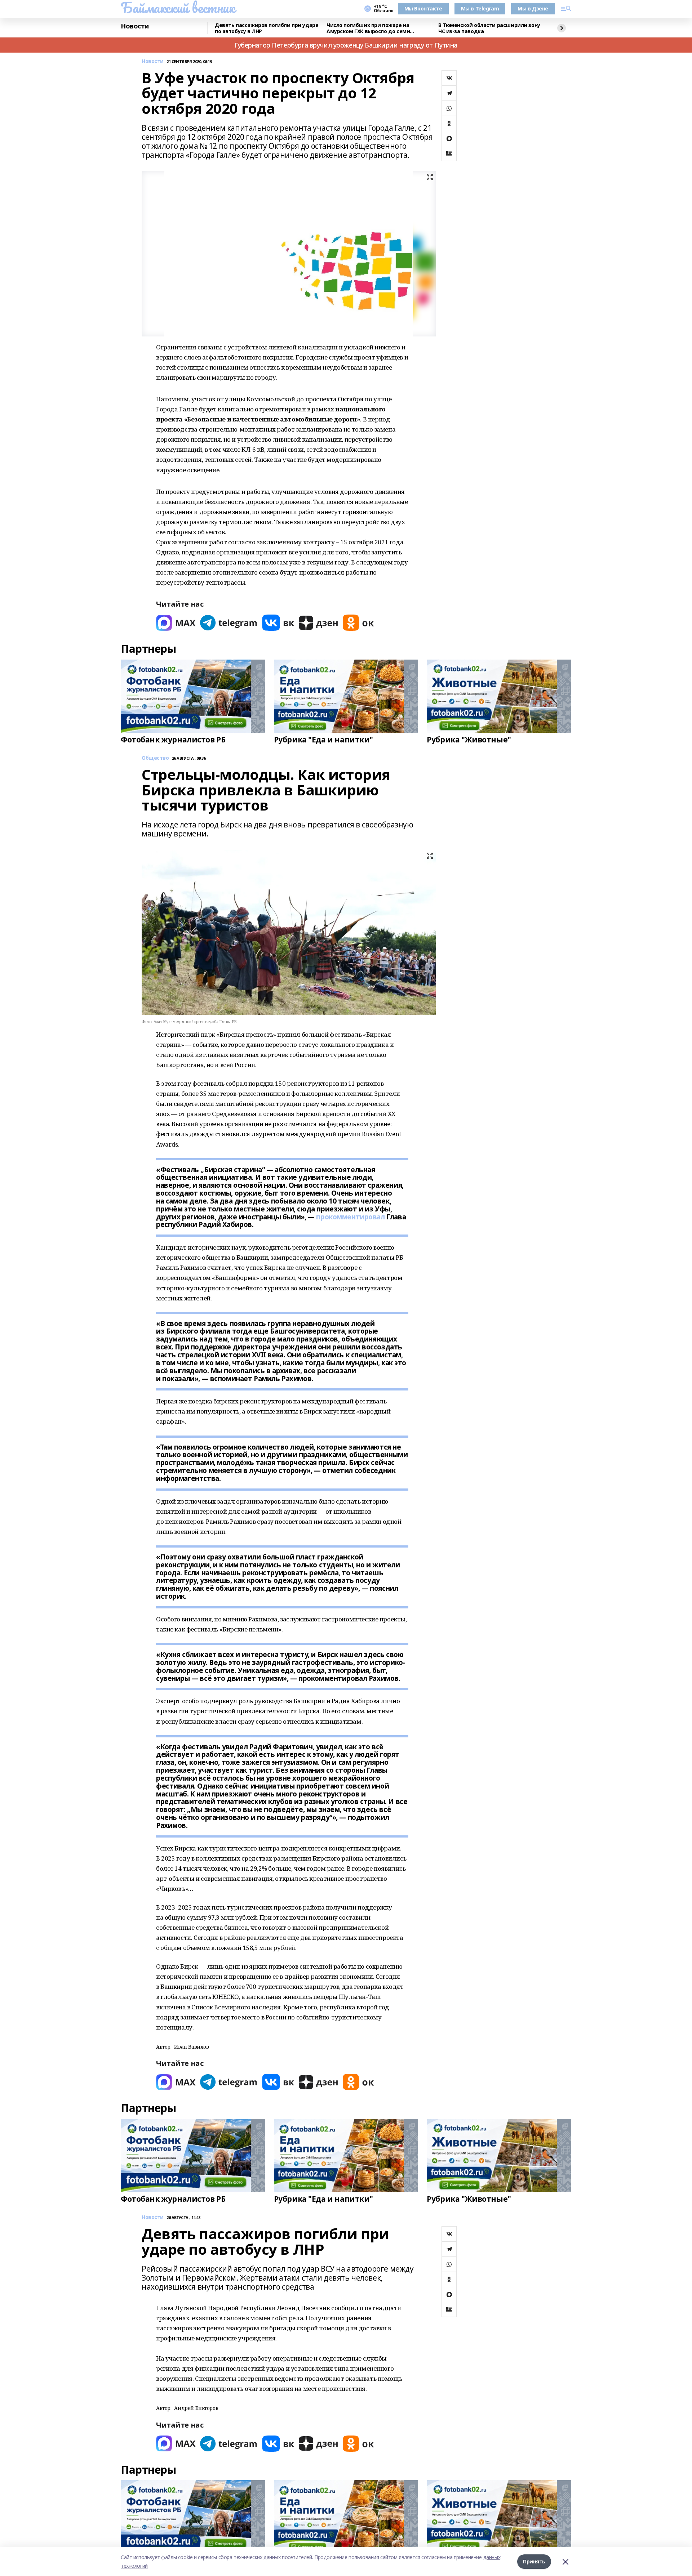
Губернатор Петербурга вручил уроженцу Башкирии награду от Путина (346, 45)
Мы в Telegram (480, 8)
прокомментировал (350, 1217)
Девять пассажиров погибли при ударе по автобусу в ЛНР (267, 28)
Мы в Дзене (533, 8)
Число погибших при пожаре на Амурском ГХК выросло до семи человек (368, 28)
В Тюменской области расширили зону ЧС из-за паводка (489, 28)
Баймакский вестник (178, 8)
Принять (534, 2561)
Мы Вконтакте (423, 8)
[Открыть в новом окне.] (176, 623)
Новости (135, 26)
